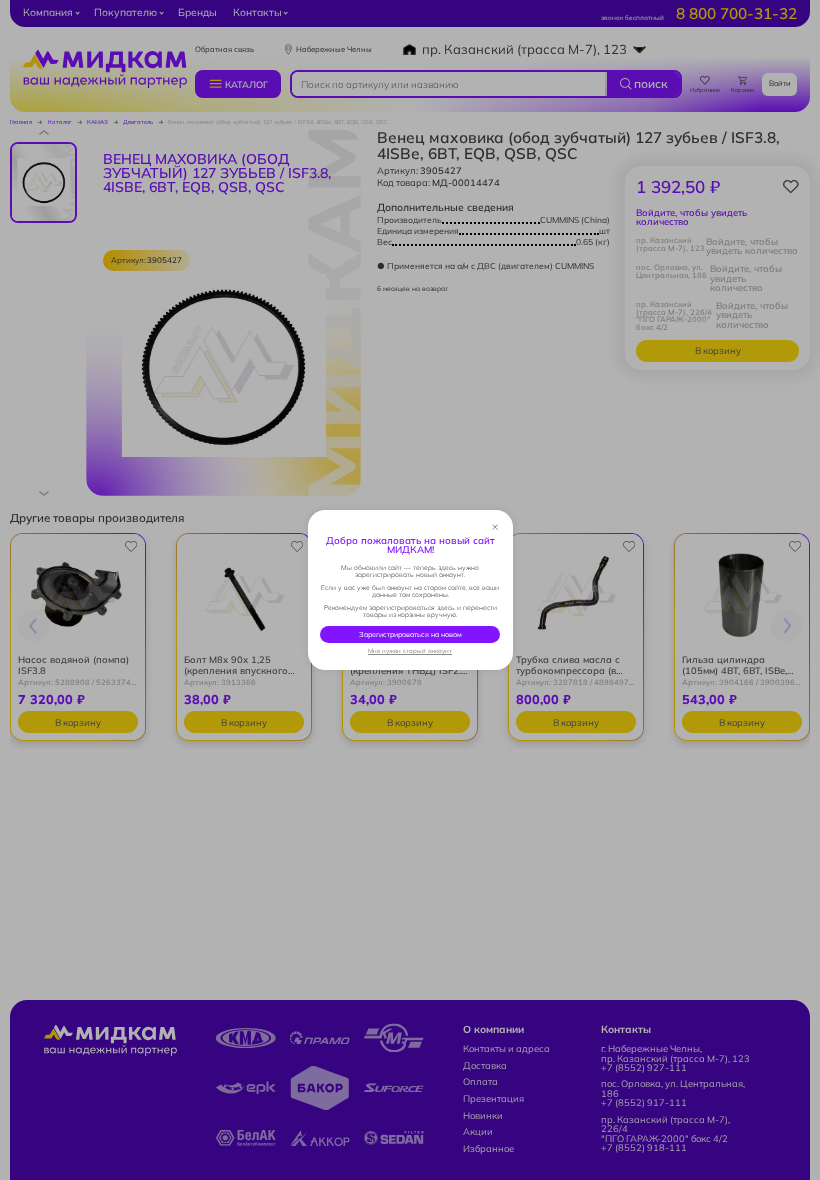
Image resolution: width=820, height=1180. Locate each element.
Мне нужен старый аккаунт (410, 651)
